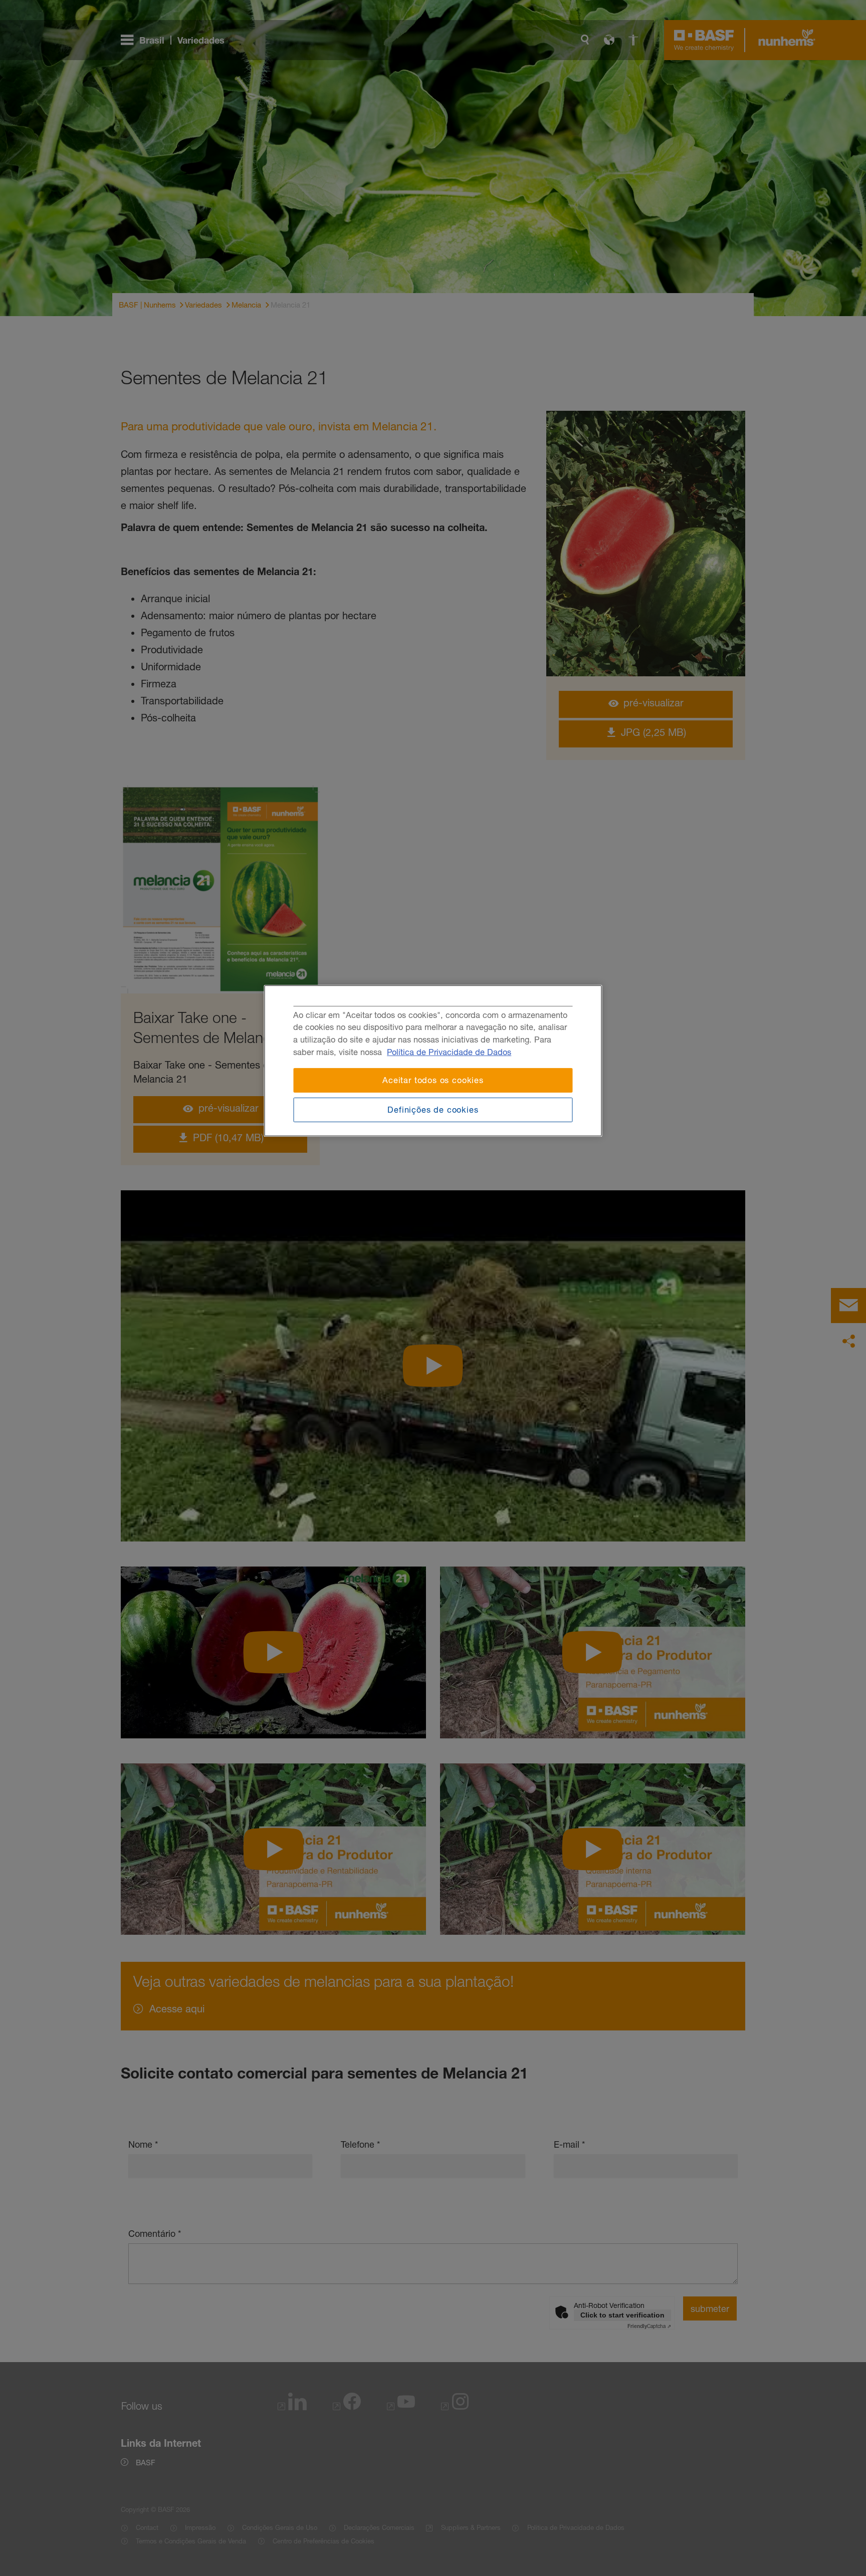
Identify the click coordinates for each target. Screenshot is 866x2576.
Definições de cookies (433, 1110)
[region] (433, 1061)
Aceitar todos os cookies (433, 1080)
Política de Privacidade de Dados (449, 1052)
